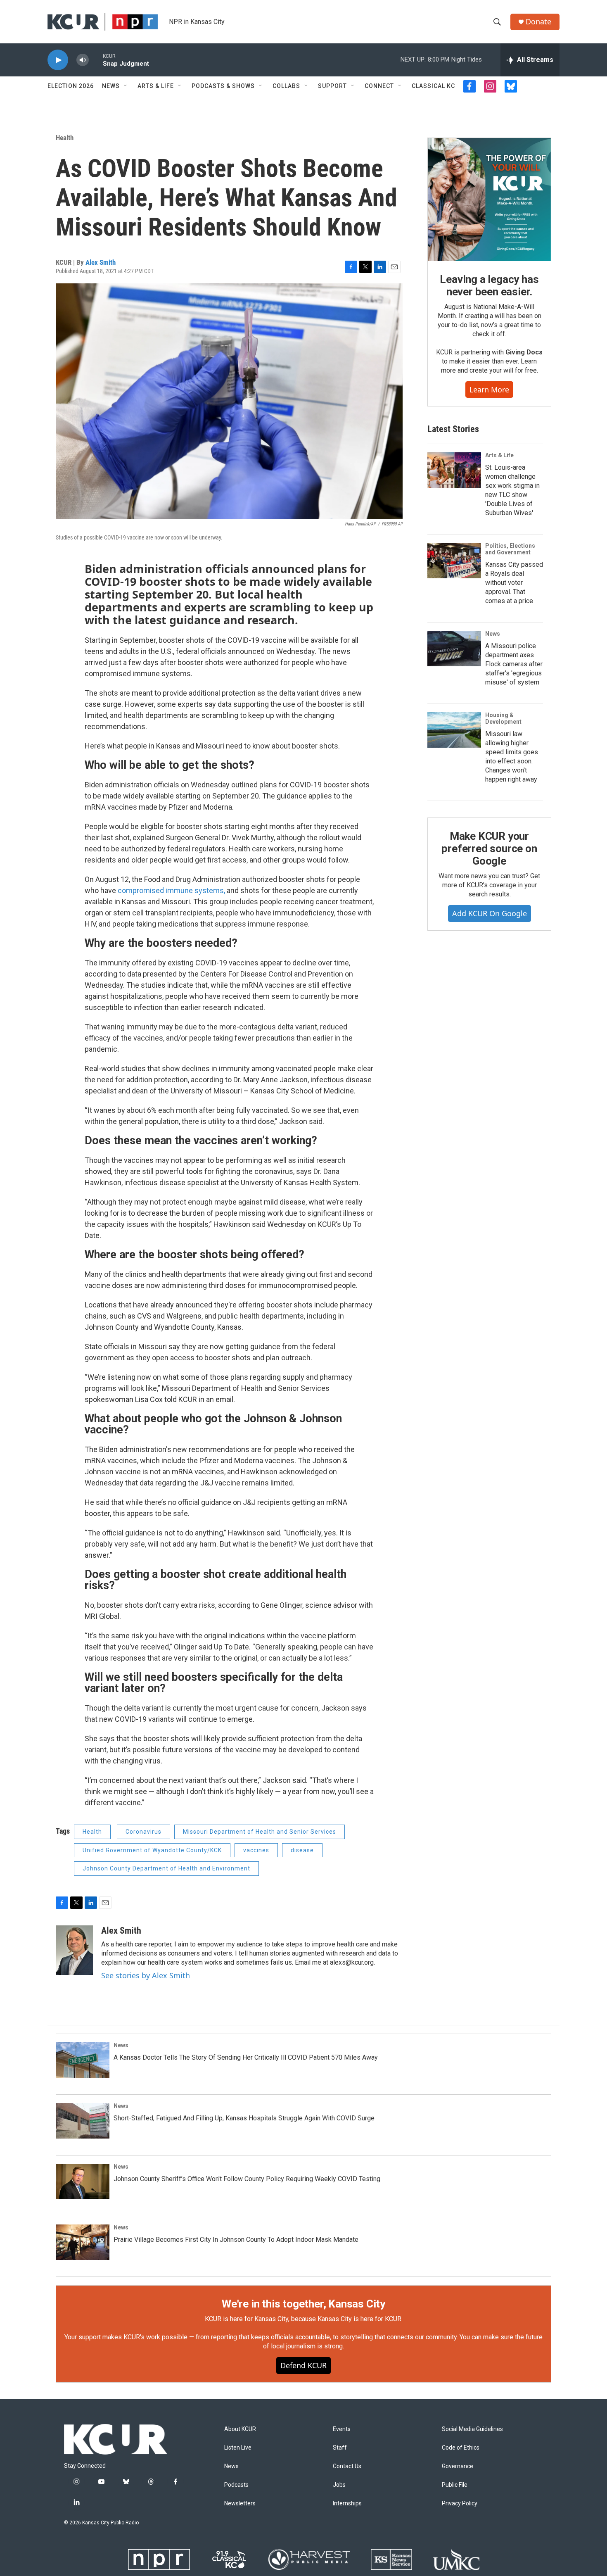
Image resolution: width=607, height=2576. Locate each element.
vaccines (256, 1850)
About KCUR (240, 2429)
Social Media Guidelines (472, 2429)
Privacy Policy (460, 2504)
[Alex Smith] (74, 1950)
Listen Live (238, 2448)
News (111, 86)
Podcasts (236, 2485)
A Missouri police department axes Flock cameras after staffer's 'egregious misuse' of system (514, 664)
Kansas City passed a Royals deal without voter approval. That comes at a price (514, 583)
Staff (340, 2448)
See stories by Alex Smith (146, 1975)
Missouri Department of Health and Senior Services (260, 1832)
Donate (538, 22)
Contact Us (347, 2466)
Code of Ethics (461, 2448)
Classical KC (433, 86)
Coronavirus (143, 1832)
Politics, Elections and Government (510, 549)
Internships (347, 2504)
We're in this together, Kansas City (303, 2304)
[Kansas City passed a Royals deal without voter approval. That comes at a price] (454, 561)
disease (302, 1850)
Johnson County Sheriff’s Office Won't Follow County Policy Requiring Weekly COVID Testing (247, 2179)
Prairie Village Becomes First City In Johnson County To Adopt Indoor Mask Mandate (236, 2240)
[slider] (96, 60)
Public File (455, 2485)
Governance (458, 2466)
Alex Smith (101, 262)
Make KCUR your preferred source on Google (489, 848)
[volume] (83, 60)
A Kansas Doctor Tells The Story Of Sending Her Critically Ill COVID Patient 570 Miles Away (246, 2057)
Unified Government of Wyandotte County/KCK (152, 1850)
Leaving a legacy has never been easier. (489, 285)
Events (342, 2429)
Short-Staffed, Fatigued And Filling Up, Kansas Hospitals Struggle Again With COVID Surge (244, 2118)
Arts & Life (156, 86)
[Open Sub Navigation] (126, 86)
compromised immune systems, (172, 890)
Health (65, 138)
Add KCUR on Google (490, 913)
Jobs (339, 2485)
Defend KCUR (303, 2365)
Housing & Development (503, 718)
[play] (58, 60)
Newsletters (240, 2504)
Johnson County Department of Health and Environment (166, 1868)
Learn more (489, 390)
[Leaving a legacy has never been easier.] (489, 200)
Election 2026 (71, 86)
